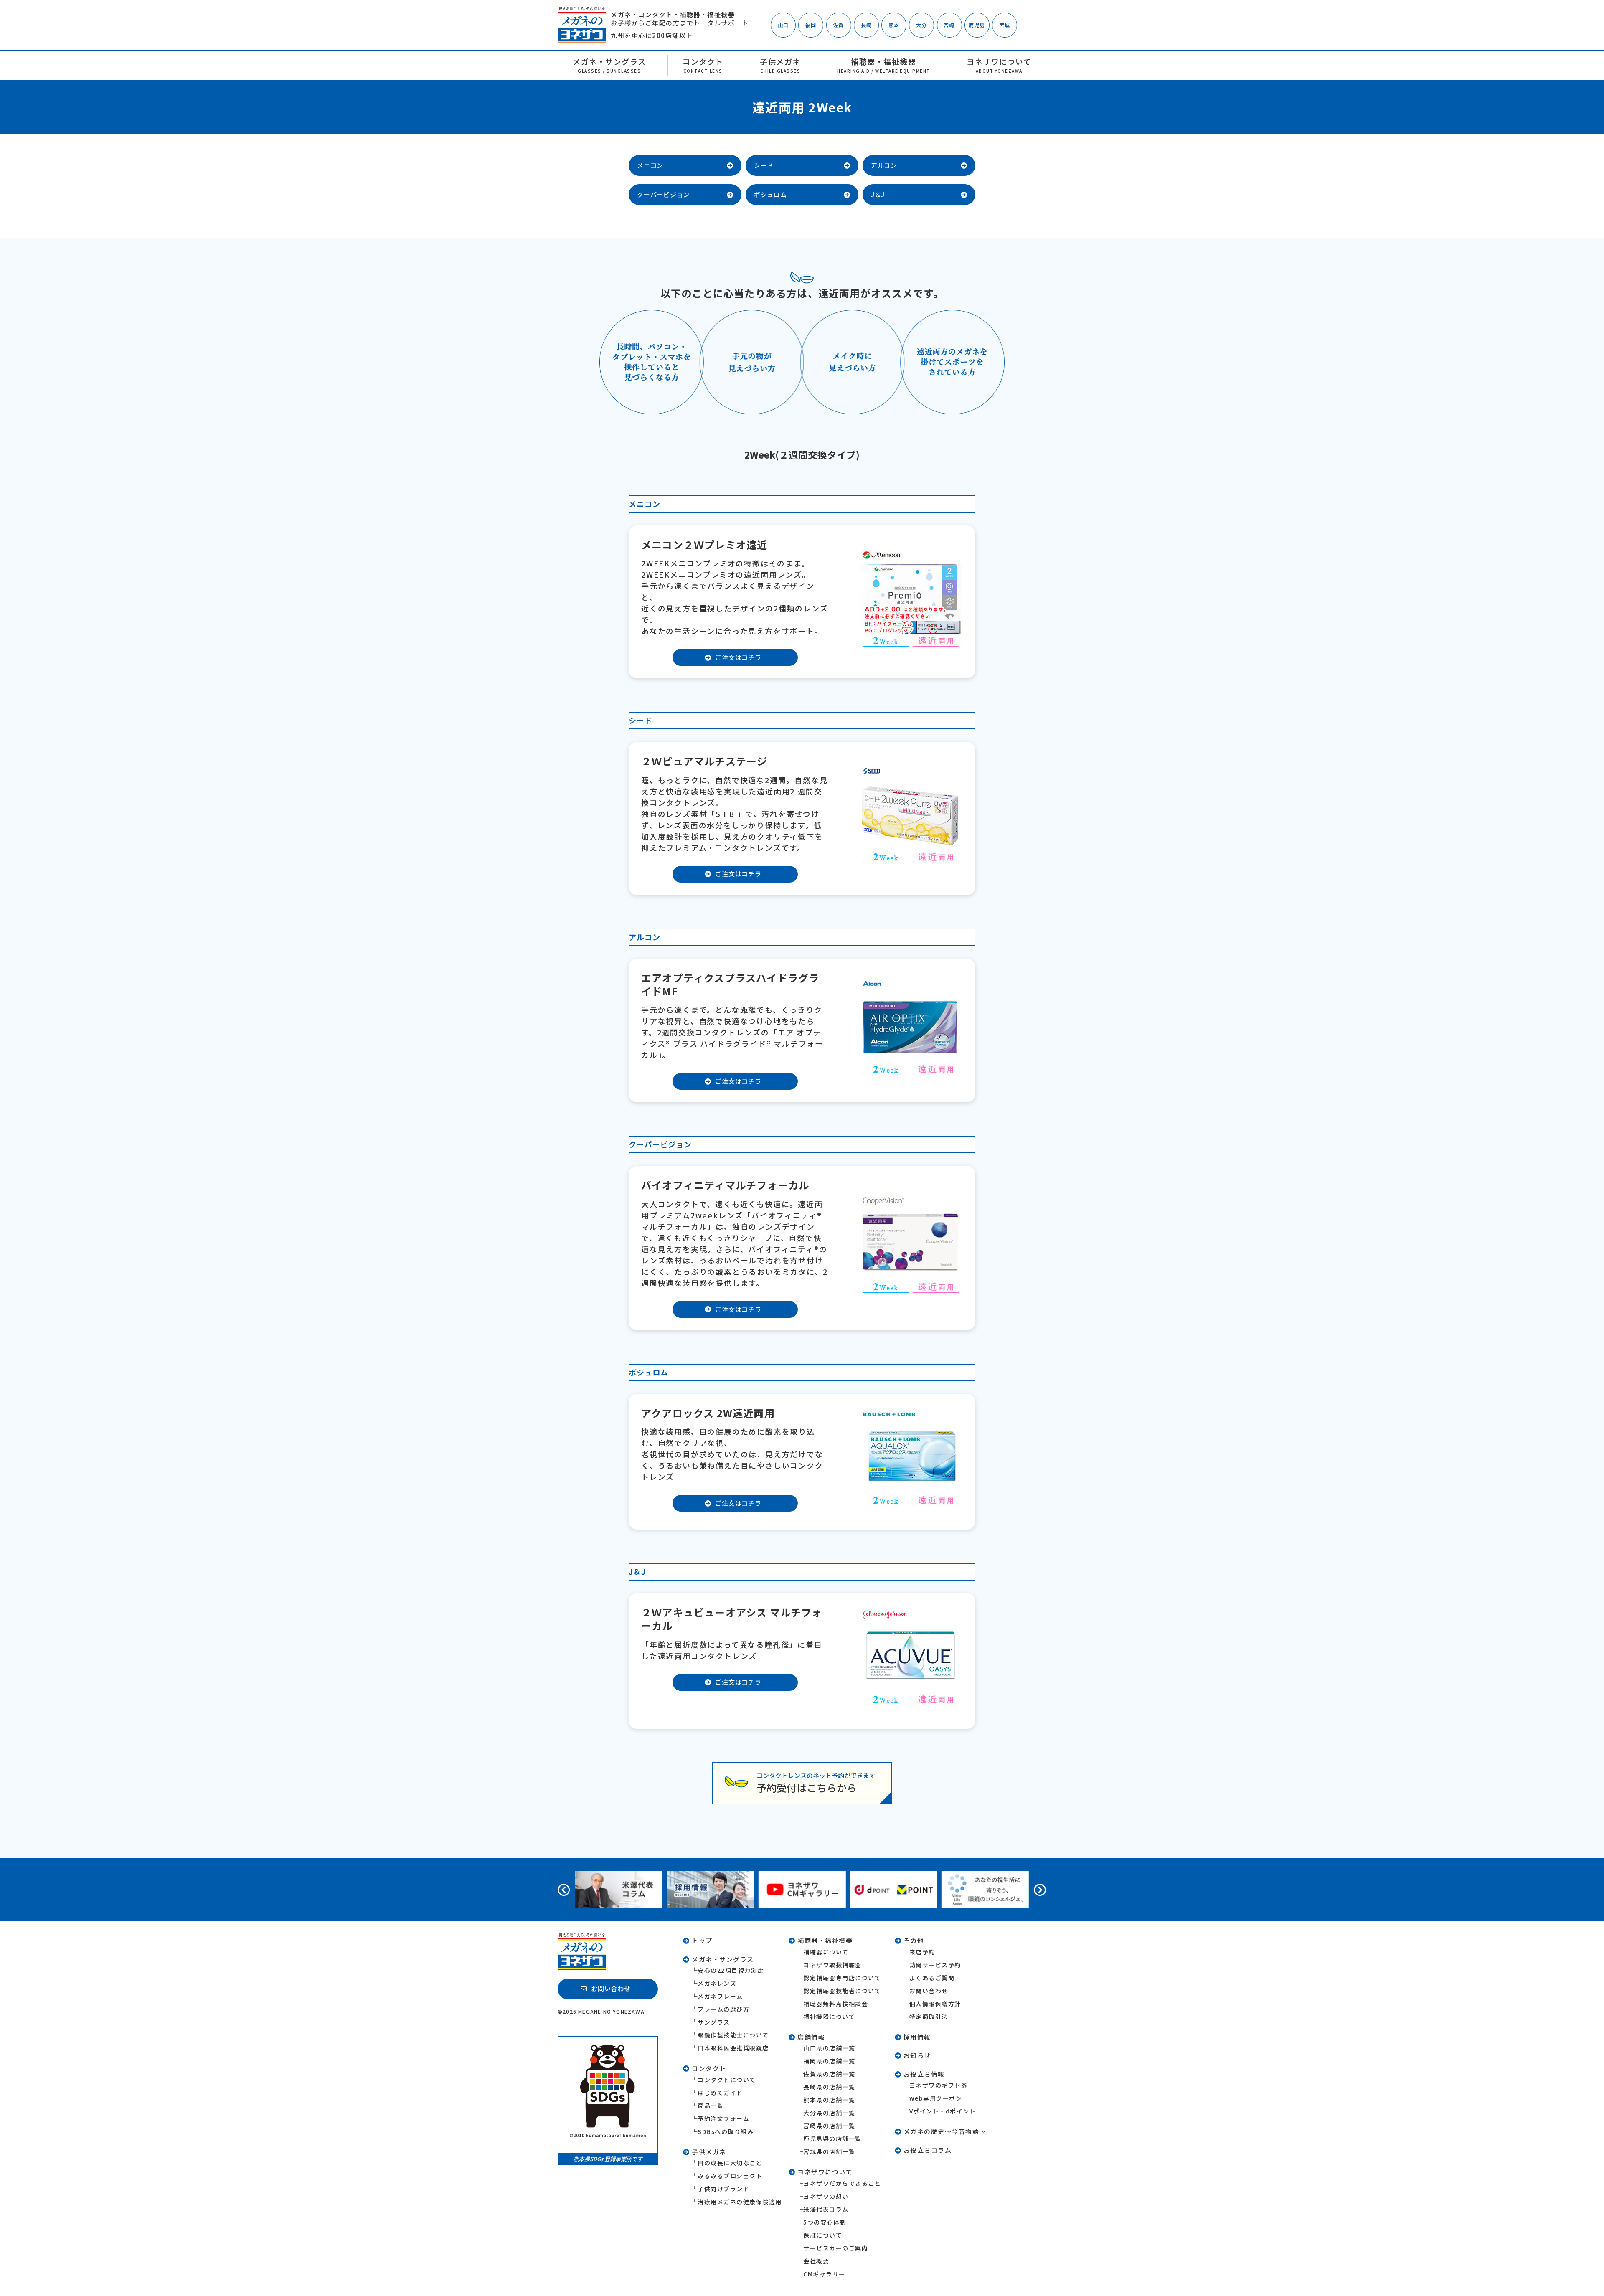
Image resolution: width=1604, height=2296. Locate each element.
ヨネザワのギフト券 (939, 2085)
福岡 (811, 25)
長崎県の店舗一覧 (829, 2087)
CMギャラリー (824, 2274)
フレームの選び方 (723, 2009)
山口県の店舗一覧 (829, 2048)
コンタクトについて (727, 2080)
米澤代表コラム (826, 2209)
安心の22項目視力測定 (731, 1970)
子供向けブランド (723, 2189)
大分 (921, 25)
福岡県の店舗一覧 (829, 2061)
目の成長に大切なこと (730, 2163)
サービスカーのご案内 (836, 2248)
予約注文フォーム (723, 2118)
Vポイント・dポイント (943, 2111)
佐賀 (838, 25)
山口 (783, 25)
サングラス (714, 2022)
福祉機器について (829, 2017)
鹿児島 (977, 25)
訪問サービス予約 (935, 1965)
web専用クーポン (936, 2098)
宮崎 (949, 25)
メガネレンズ (717, 1983)
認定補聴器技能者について (842, 1991)
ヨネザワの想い (826, 2196)
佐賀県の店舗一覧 (829, 2074)
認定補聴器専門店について (842, 1978)
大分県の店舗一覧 (829, 2113)
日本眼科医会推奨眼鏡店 (733, 2048)
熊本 (894, 25)
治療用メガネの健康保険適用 (740, 2202)
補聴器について (826, 1952)
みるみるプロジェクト (730, 2176)
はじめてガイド (720, 2093)
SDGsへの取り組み (726, 2131)
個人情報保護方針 (935, 2004)
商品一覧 (711, 2106)
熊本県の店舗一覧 (829, 2100)
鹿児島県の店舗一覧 (832, 2139)
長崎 (866, 25)
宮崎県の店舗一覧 (829, 2126)
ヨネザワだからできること (842, 2183)
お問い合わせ (929, 1991)
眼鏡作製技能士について (733, 2035)
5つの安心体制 (825, 2222)
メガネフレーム (720, 1996)
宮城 (1005, 25)
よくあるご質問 (932, 1978)
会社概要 (816, 2261)
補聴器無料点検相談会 (836, 2004)
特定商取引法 (929, 2017)
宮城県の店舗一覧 (829, 2151)
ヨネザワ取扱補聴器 (832, 1965)
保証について (823, 2235)
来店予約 (922, 1952)
